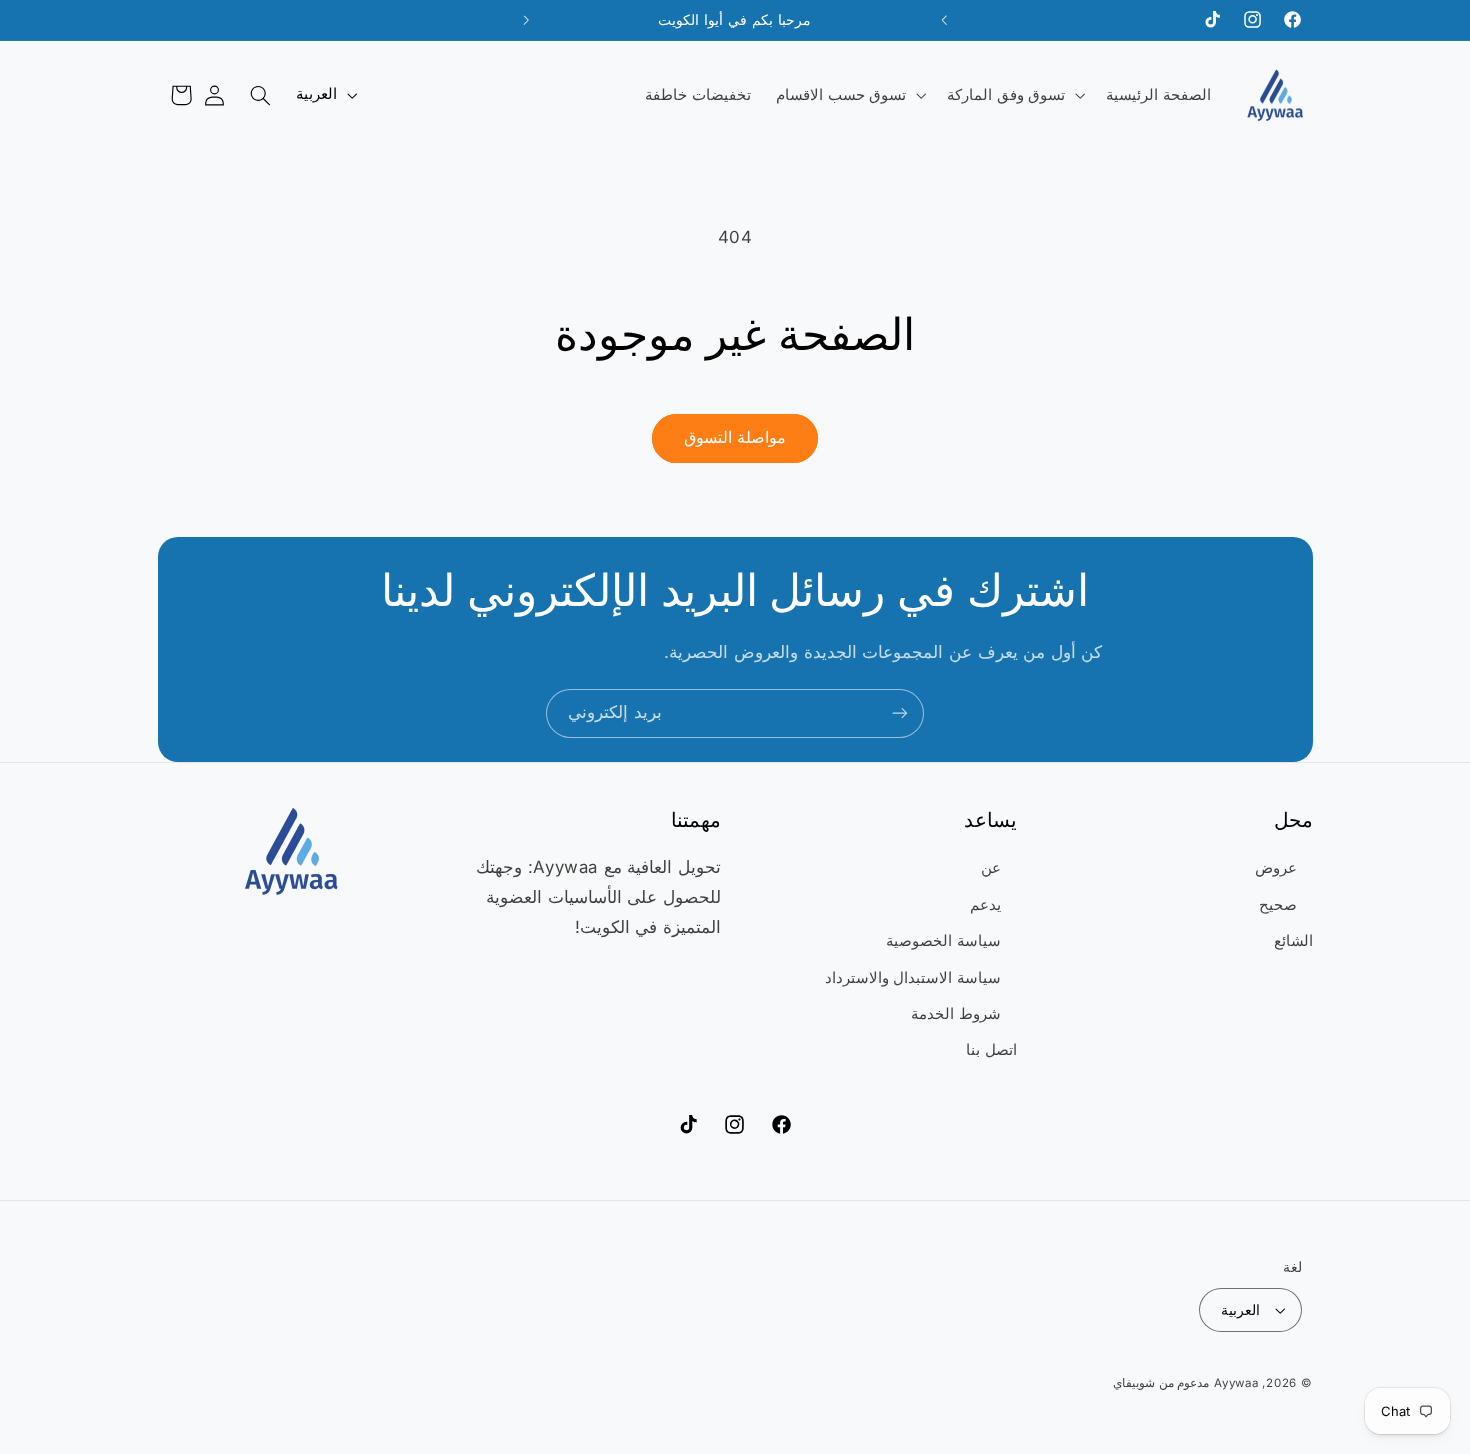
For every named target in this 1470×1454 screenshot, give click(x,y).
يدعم (985, 905)
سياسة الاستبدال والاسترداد (913, 978)
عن (991, 868)
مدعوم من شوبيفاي (1161, 1383)
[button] (1014, 95)
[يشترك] (900, 713)
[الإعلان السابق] (944, 20)
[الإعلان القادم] (526, 20)
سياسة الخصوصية (943, 941)
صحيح (1278, 905)
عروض (1276, 868)
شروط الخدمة (956, 1014)
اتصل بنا (991, 1050)
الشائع (1293, 941)
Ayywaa (1236, 1383)
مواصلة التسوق (735, 437)
